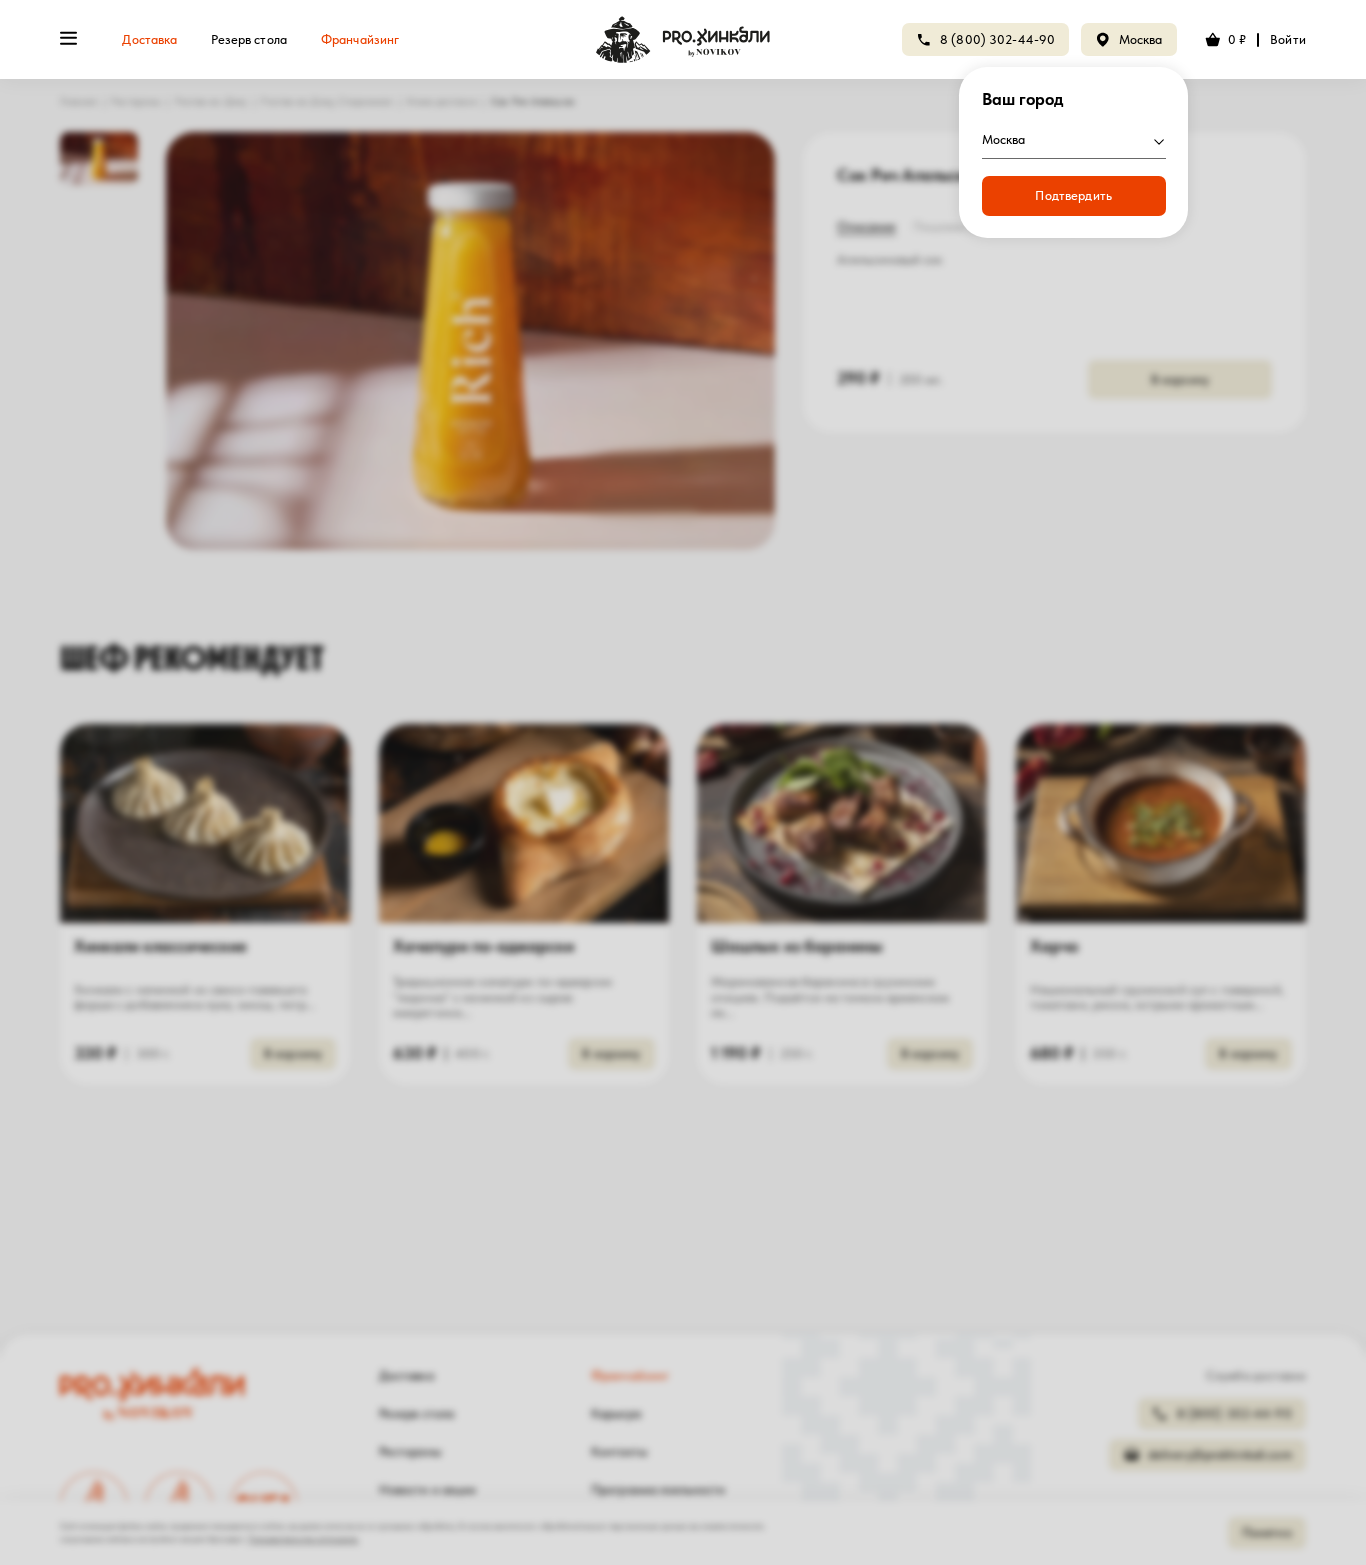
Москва (1141, 39)
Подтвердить (1073, 195)
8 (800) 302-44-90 (997, 39)
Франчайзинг (360, 39)
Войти (1288, 39)
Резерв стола (249, 39)
